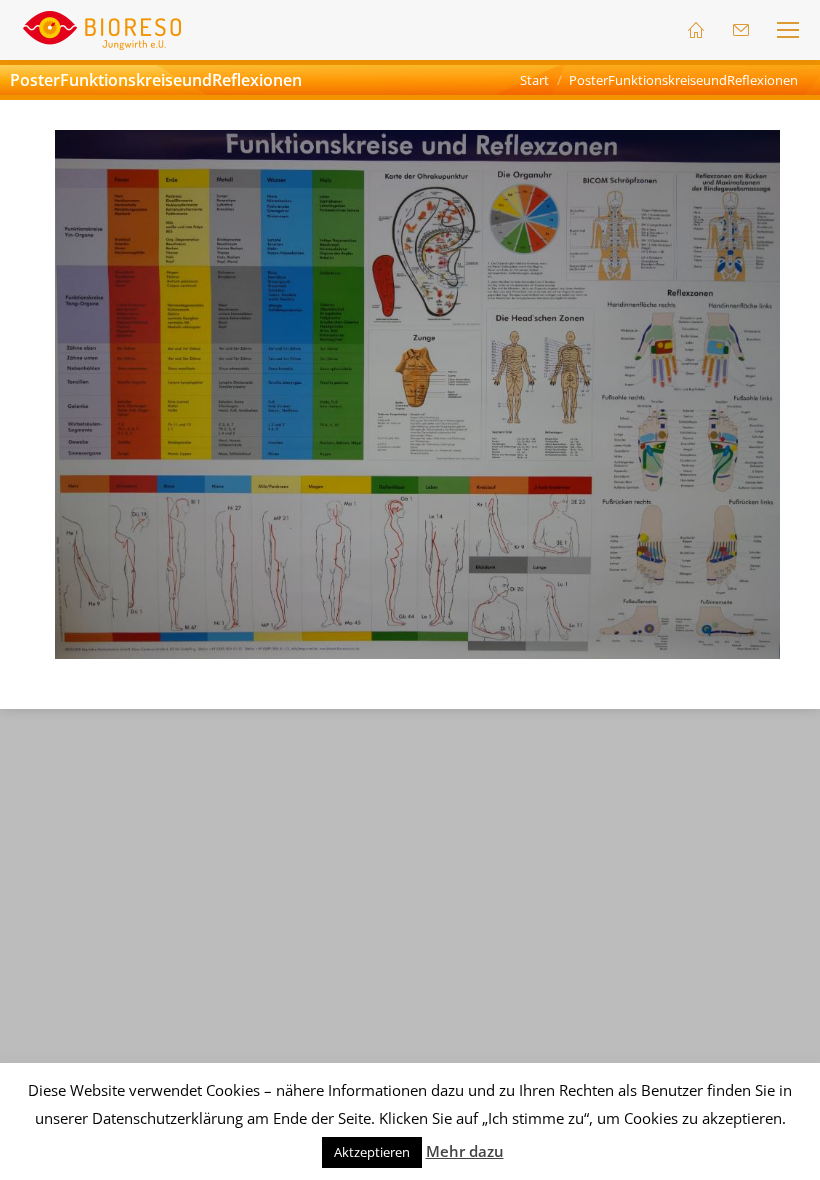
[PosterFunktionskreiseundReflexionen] (417, 394)
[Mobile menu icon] (788, 30)
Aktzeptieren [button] (372, 1152)
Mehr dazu (465, 1151)
